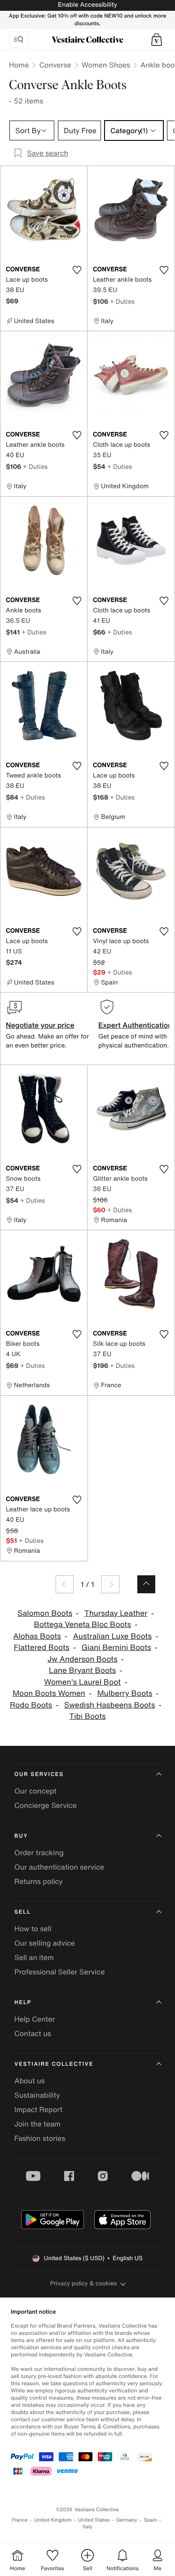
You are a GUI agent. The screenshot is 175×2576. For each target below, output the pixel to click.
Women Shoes (106, 65)
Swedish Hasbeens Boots (110, 1705)
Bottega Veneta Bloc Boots (83, 1625)
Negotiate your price (40, 1025)
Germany (127, 2520)
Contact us (33, 2033)
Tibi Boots (87, 1716)
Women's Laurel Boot (82, 1682)
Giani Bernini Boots (116, 1648)
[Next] (110, 1584)
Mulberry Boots (125, 1693)
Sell (23, 1912)
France (20, 2520)
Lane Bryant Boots (82, 1670)
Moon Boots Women (49, 1693)
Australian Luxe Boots (113, 1636)
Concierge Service (46, 1805)
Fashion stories (40, 2138)
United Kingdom (53, 2520)
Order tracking (39, 1852)
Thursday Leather (116, 1613)
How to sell (33, 1929)
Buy (21, 1836)
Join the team (37, 2124)
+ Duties (122, 301)
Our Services (39, 1774)
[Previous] (65, 1584)
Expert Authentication (135, 1025)
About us (30, 2081)
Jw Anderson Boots (83, 1659)
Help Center (35, 2019)
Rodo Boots (31, 1705)
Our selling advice (45, 1943)
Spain (150, 2520)
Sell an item (34, 1957)
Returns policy (39, 1881)
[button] (157, 40)
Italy (87, 2527)
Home (19, 65)
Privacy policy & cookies (84, 2283)
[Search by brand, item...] (18, 40)
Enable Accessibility (87, 5)
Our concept (35, 1791)
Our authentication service (59, 1867)
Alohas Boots (37, 1636)
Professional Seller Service (59, 1972)
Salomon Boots (45, 1613)
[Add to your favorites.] (77, 270)
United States (94, 2520)
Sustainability (37, 2095)
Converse (55, 65)
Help (23, 2003)
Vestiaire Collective (54, 2064)
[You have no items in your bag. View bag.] (157, 40)
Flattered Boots (42, 1648)
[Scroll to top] (146, 1584)
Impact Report (38, 2109)
